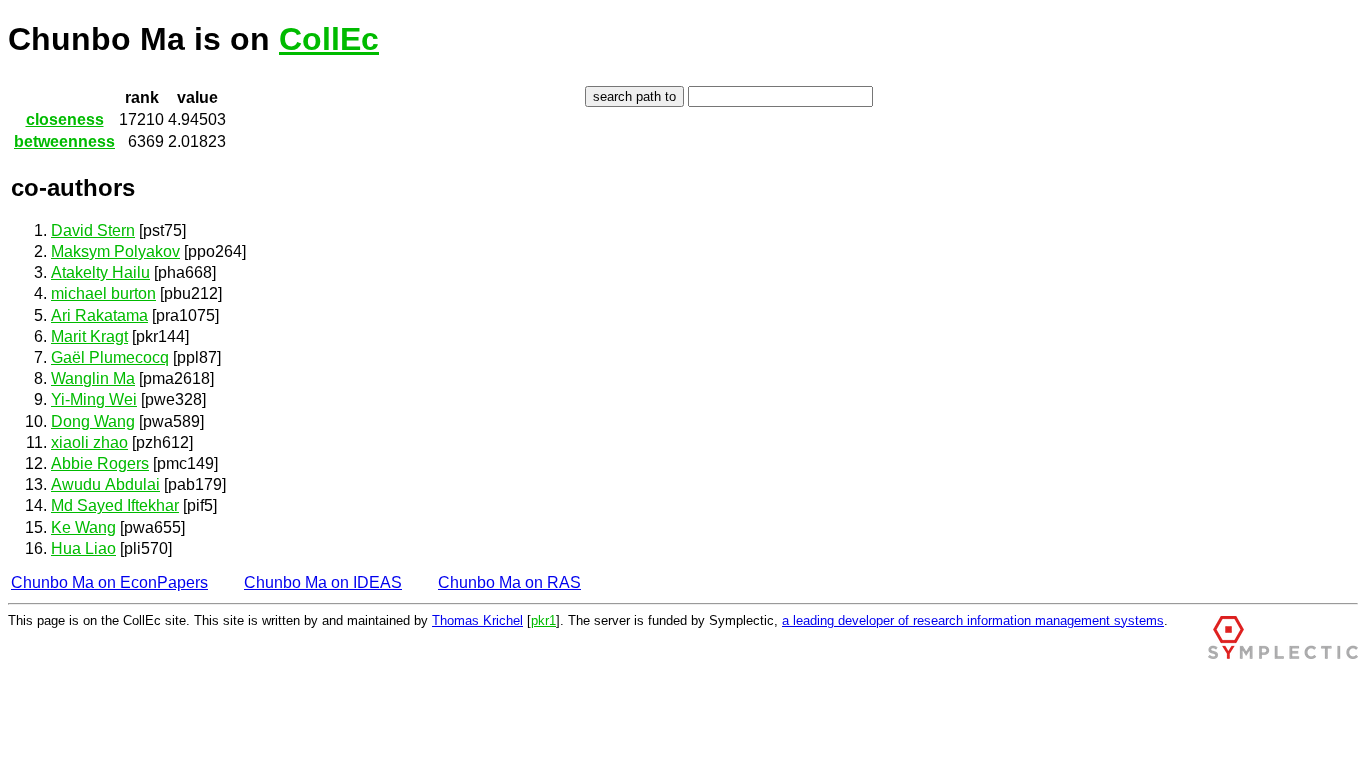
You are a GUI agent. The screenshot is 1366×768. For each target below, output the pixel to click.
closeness (65, 119)
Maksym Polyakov (115, 251)
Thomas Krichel (477, 620)
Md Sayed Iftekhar (115, 505)
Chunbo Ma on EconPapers (109, 582)
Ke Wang (83, 527)
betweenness (64, 141)
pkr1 (543, 620)
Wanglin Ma (93, 378)
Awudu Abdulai (105, 484)
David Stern (93, 230)
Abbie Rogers (100, 463)
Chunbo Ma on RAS (509, 582)
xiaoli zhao (89, 442)
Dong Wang (93, 421)
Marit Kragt (89, 336)
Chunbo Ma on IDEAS (323, 582)
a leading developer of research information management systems (973, 620)
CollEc (329, 39)
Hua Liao (83, 548)
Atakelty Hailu (100, 272)
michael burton (103, 293)
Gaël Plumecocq (110, 357)
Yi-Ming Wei (94, 399)
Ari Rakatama (99, 315)
